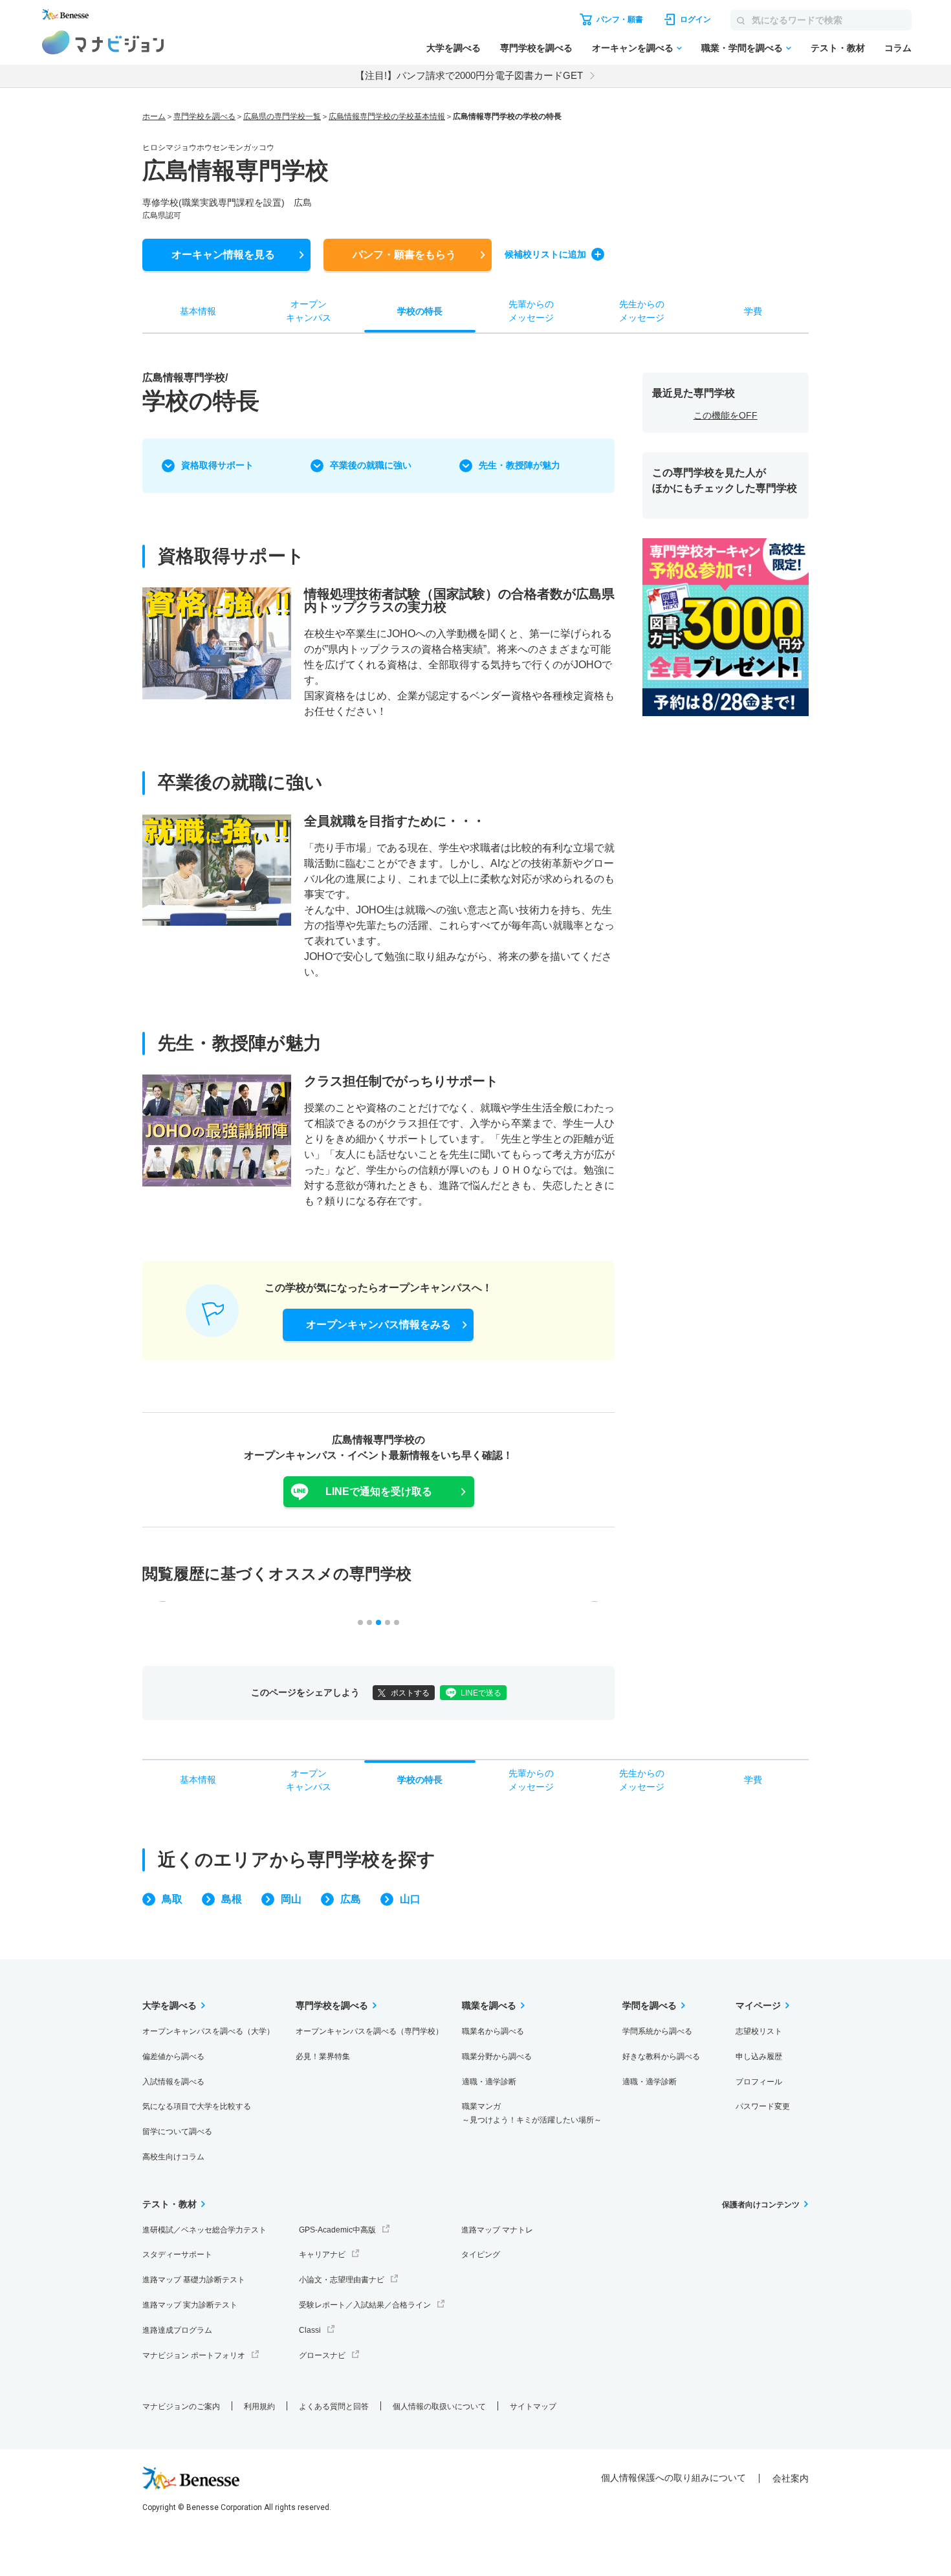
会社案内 (791, 2478)
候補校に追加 (545, 254)
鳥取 (172, 1899)
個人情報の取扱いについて (439, 2407)
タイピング (481, 2254)
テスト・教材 (838, 48)
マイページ (758, 2005)
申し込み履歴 (759, 2057)
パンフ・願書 (404, 255)
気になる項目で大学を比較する (197, 2106)
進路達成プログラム (177, 2330)
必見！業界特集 (323, 2057)
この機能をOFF (726, 415)
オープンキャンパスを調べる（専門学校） (369, 2031)
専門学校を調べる (536, 48)
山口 (410, 1899)
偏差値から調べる (173, 2057)
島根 (232, 1899)
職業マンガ (532, 2113)
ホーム (154, 116)
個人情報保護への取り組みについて (673, 2478)
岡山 (291, 1899)
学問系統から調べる (657, 2031)
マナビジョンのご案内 (181, 2407)
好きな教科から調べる (661, 2057)
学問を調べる (650, 2005)
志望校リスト (759, 2031)
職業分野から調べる (497, 2057)
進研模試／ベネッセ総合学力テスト (204, 2230)
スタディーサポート (177, 2254)
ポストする (410, 1693)
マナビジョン (103, 42)
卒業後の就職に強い (371, 465)
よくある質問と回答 (334, 2407)
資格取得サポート (217, 465)
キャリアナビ (322, 2254)
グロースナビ (322, 2355)
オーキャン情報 (223, 255)
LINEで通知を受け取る (379, 1491)
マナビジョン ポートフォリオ (194, 2355)
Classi (310, 2330)
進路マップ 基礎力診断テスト (194, 2280)
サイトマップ (533, 2407)
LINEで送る (481, 1693)
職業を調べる (489, 2005)
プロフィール (759, 2082)
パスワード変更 (763, 2106)
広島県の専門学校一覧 (282, 116)
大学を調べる (454, 48)
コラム (898, 48)
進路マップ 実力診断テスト (190, 2305)
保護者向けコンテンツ (761, 2205)
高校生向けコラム (173, 2157)
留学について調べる (177, 2132)
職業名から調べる (493, 2031)
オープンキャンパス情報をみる (378, 1325)
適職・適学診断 (489, 2082)
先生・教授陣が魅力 (519, 465)
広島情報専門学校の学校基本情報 (387, 116)
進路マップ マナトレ (497, 2230)
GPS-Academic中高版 (337, 2230)
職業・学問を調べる (742, 48)
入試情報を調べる (173, 2082)
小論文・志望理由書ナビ (342, 2280)
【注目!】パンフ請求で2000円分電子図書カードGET (469, 75)
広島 (351, 1899)
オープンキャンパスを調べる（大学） (208, 2031)
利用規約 (259, 2407)
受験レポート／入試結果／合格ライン (365, 2305)
